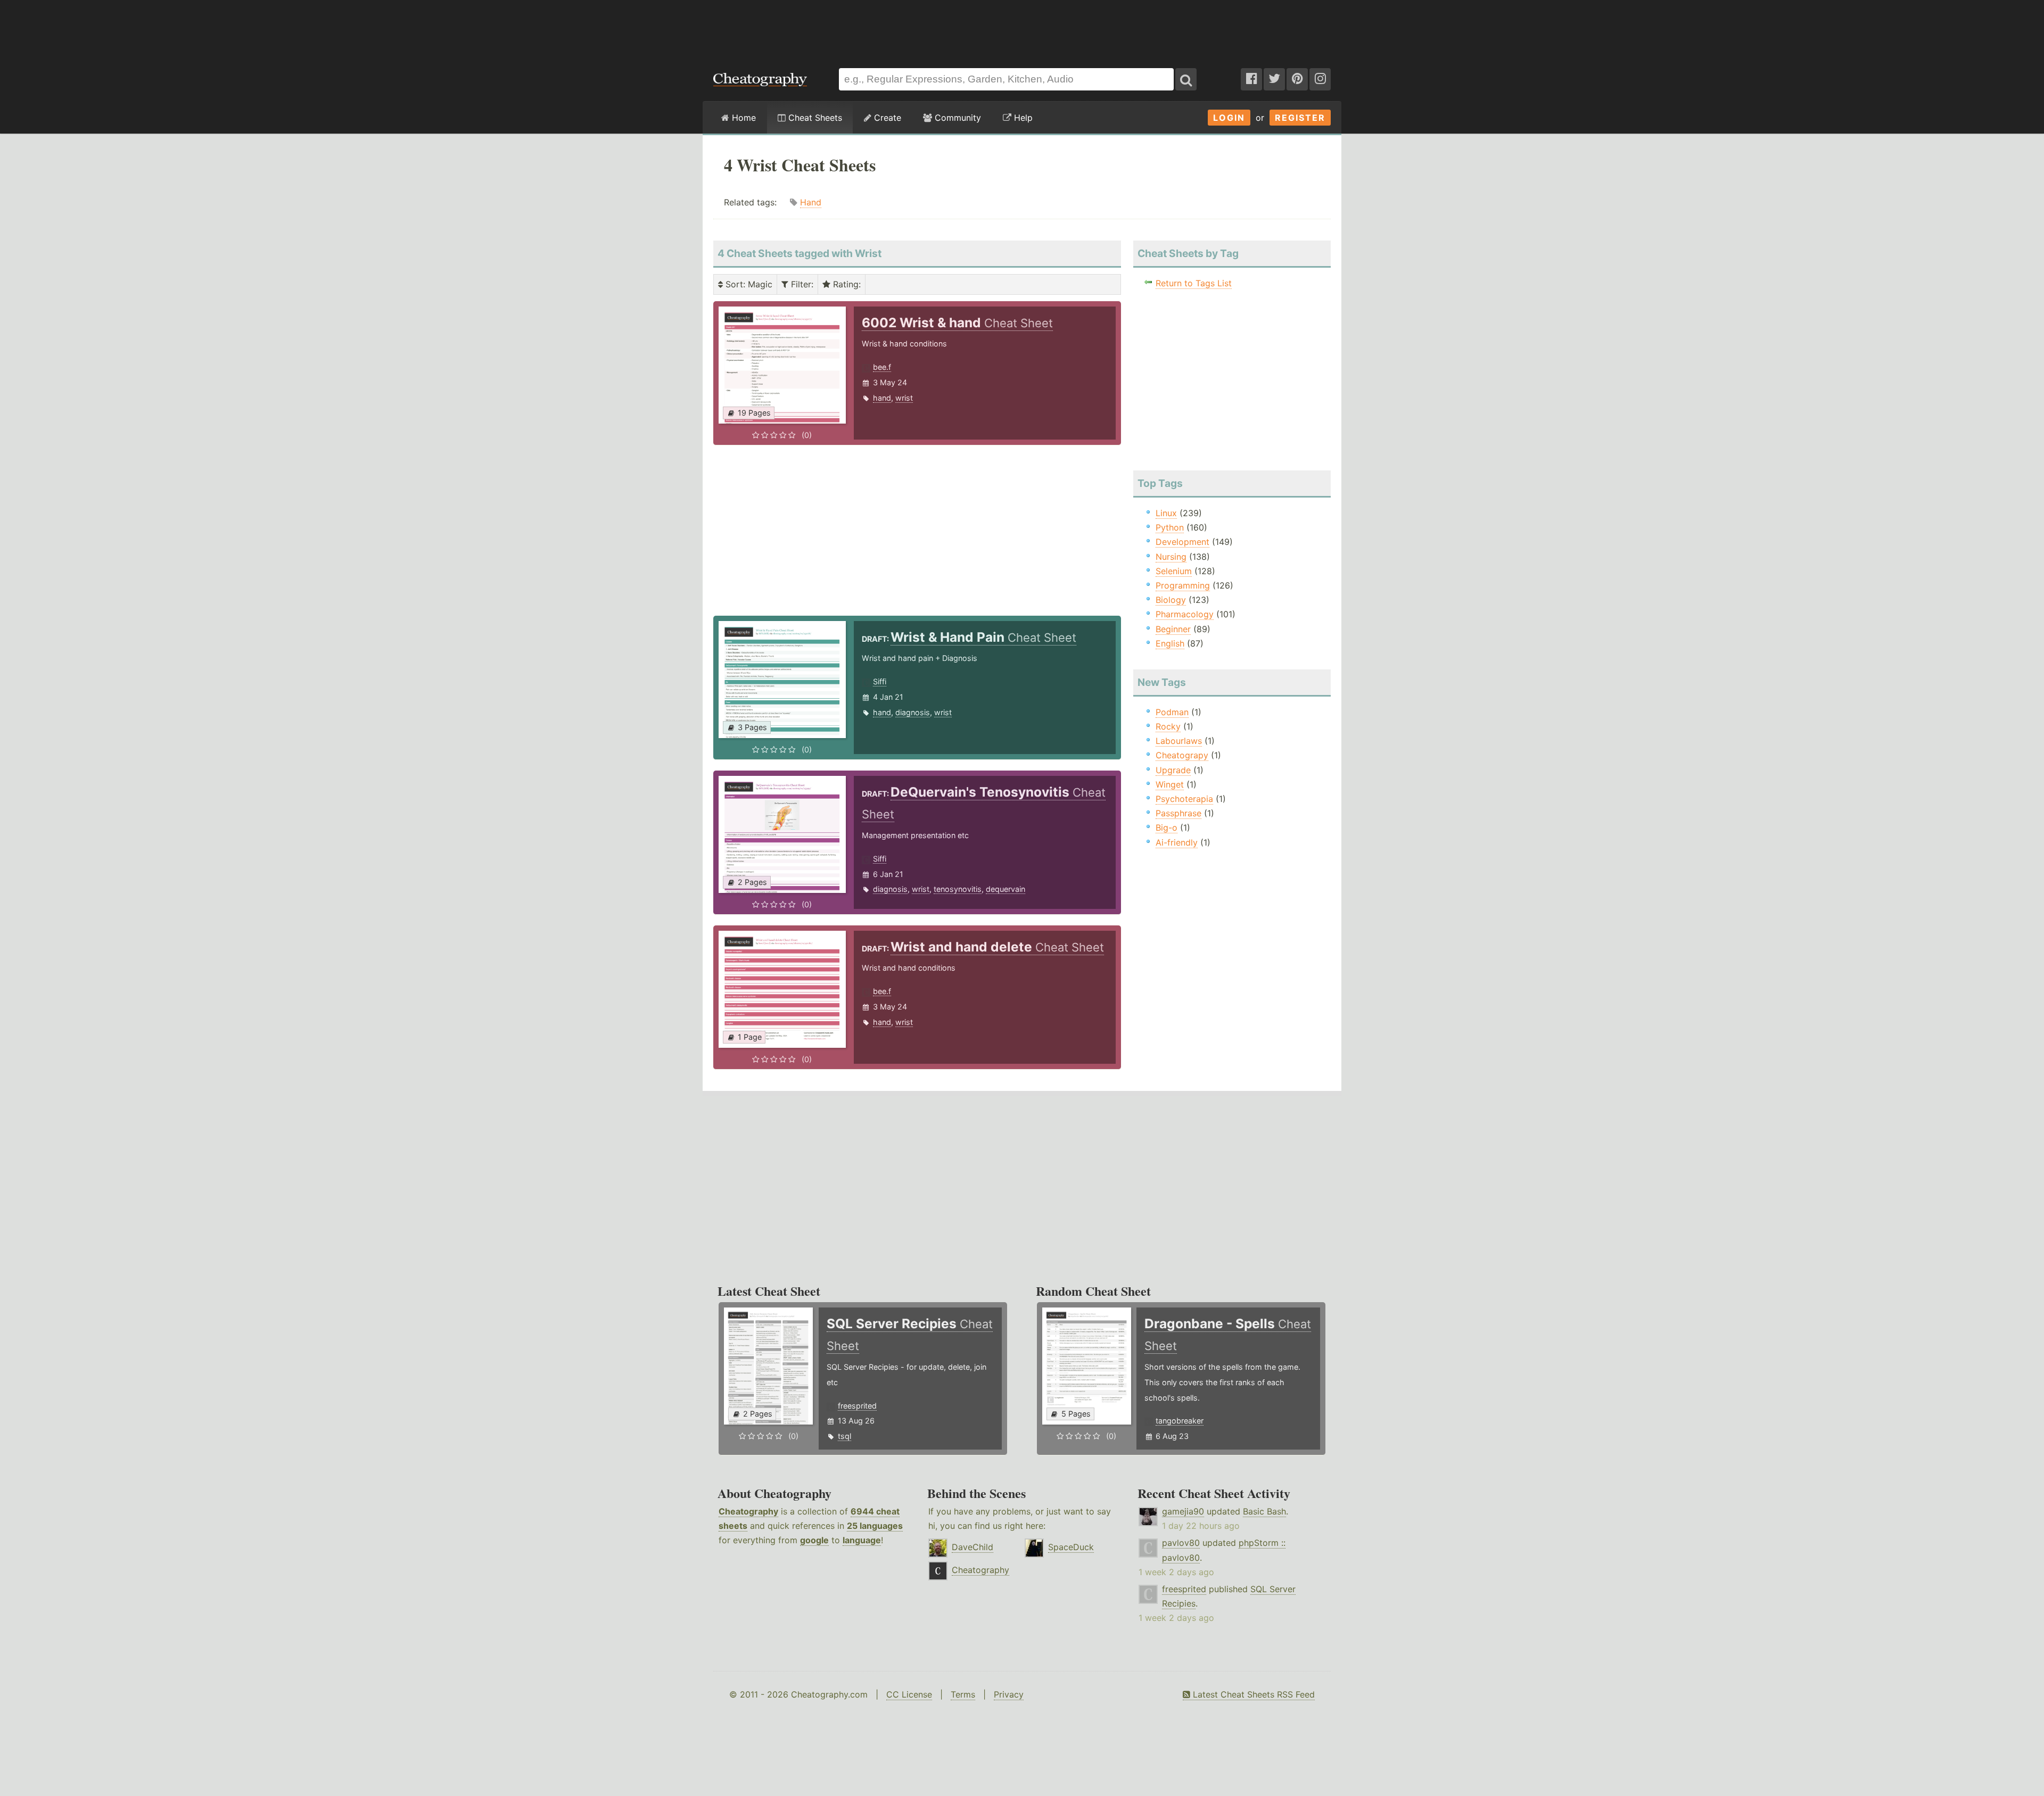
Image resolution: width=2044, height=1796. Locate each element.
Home (743, 118)
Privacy (1009, 1694)
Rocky (1168, 726)
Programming (1183, 585)
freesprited (857, 1406)
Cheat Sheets (814, 118)
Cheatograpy (1182, 755)
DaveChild (972, 1547)
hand (882, 398)
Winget (1170, 784)
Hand (811, 202)
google (814, 1540)
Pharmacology (1185, 614)
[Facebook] (1251, 79)
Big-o (1167, 827)
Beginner (1173, 629)
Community (957, 118)
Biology (1171, 600)
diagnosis (913, 712)
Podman (1172, 712)
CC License (909, 1694)
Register (1300, 118)
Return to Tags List (1194, 283)
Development (1182, 542)
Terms (963, 1694)
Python (1170, 527)
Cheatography (748, 1511)
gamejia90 (1183, 1511)
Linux (1166, 513)
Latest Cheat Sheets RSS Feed (1252, 1694)
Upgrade (1173, 770)
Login (1229, 118)
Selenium (1174, 571)
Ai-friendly (1177, 842)
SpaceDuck (1071, 1547)
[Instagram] (1320, 79)
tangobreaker (1180, 1421)
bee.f (882, 367)
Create (886, 118)
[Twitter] (1274, 79)
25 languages (875, 1526)
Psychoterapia (1184, 799)
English (1170, 643)
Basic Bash (1264, 1511)
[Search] (1186, 79)
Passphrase (1178, 813)
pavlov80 (1181, 1543)
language (862, 1540)
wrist (904, 398)
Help (1022, 118)
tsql (844, 1436)
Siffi (880, 681)
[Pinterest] (1297, 79)
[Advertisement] (1022, 29)
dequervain (1005, 889)
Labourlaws (1179, 741)
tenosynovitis (958, 889)
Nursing (1171, 557)
